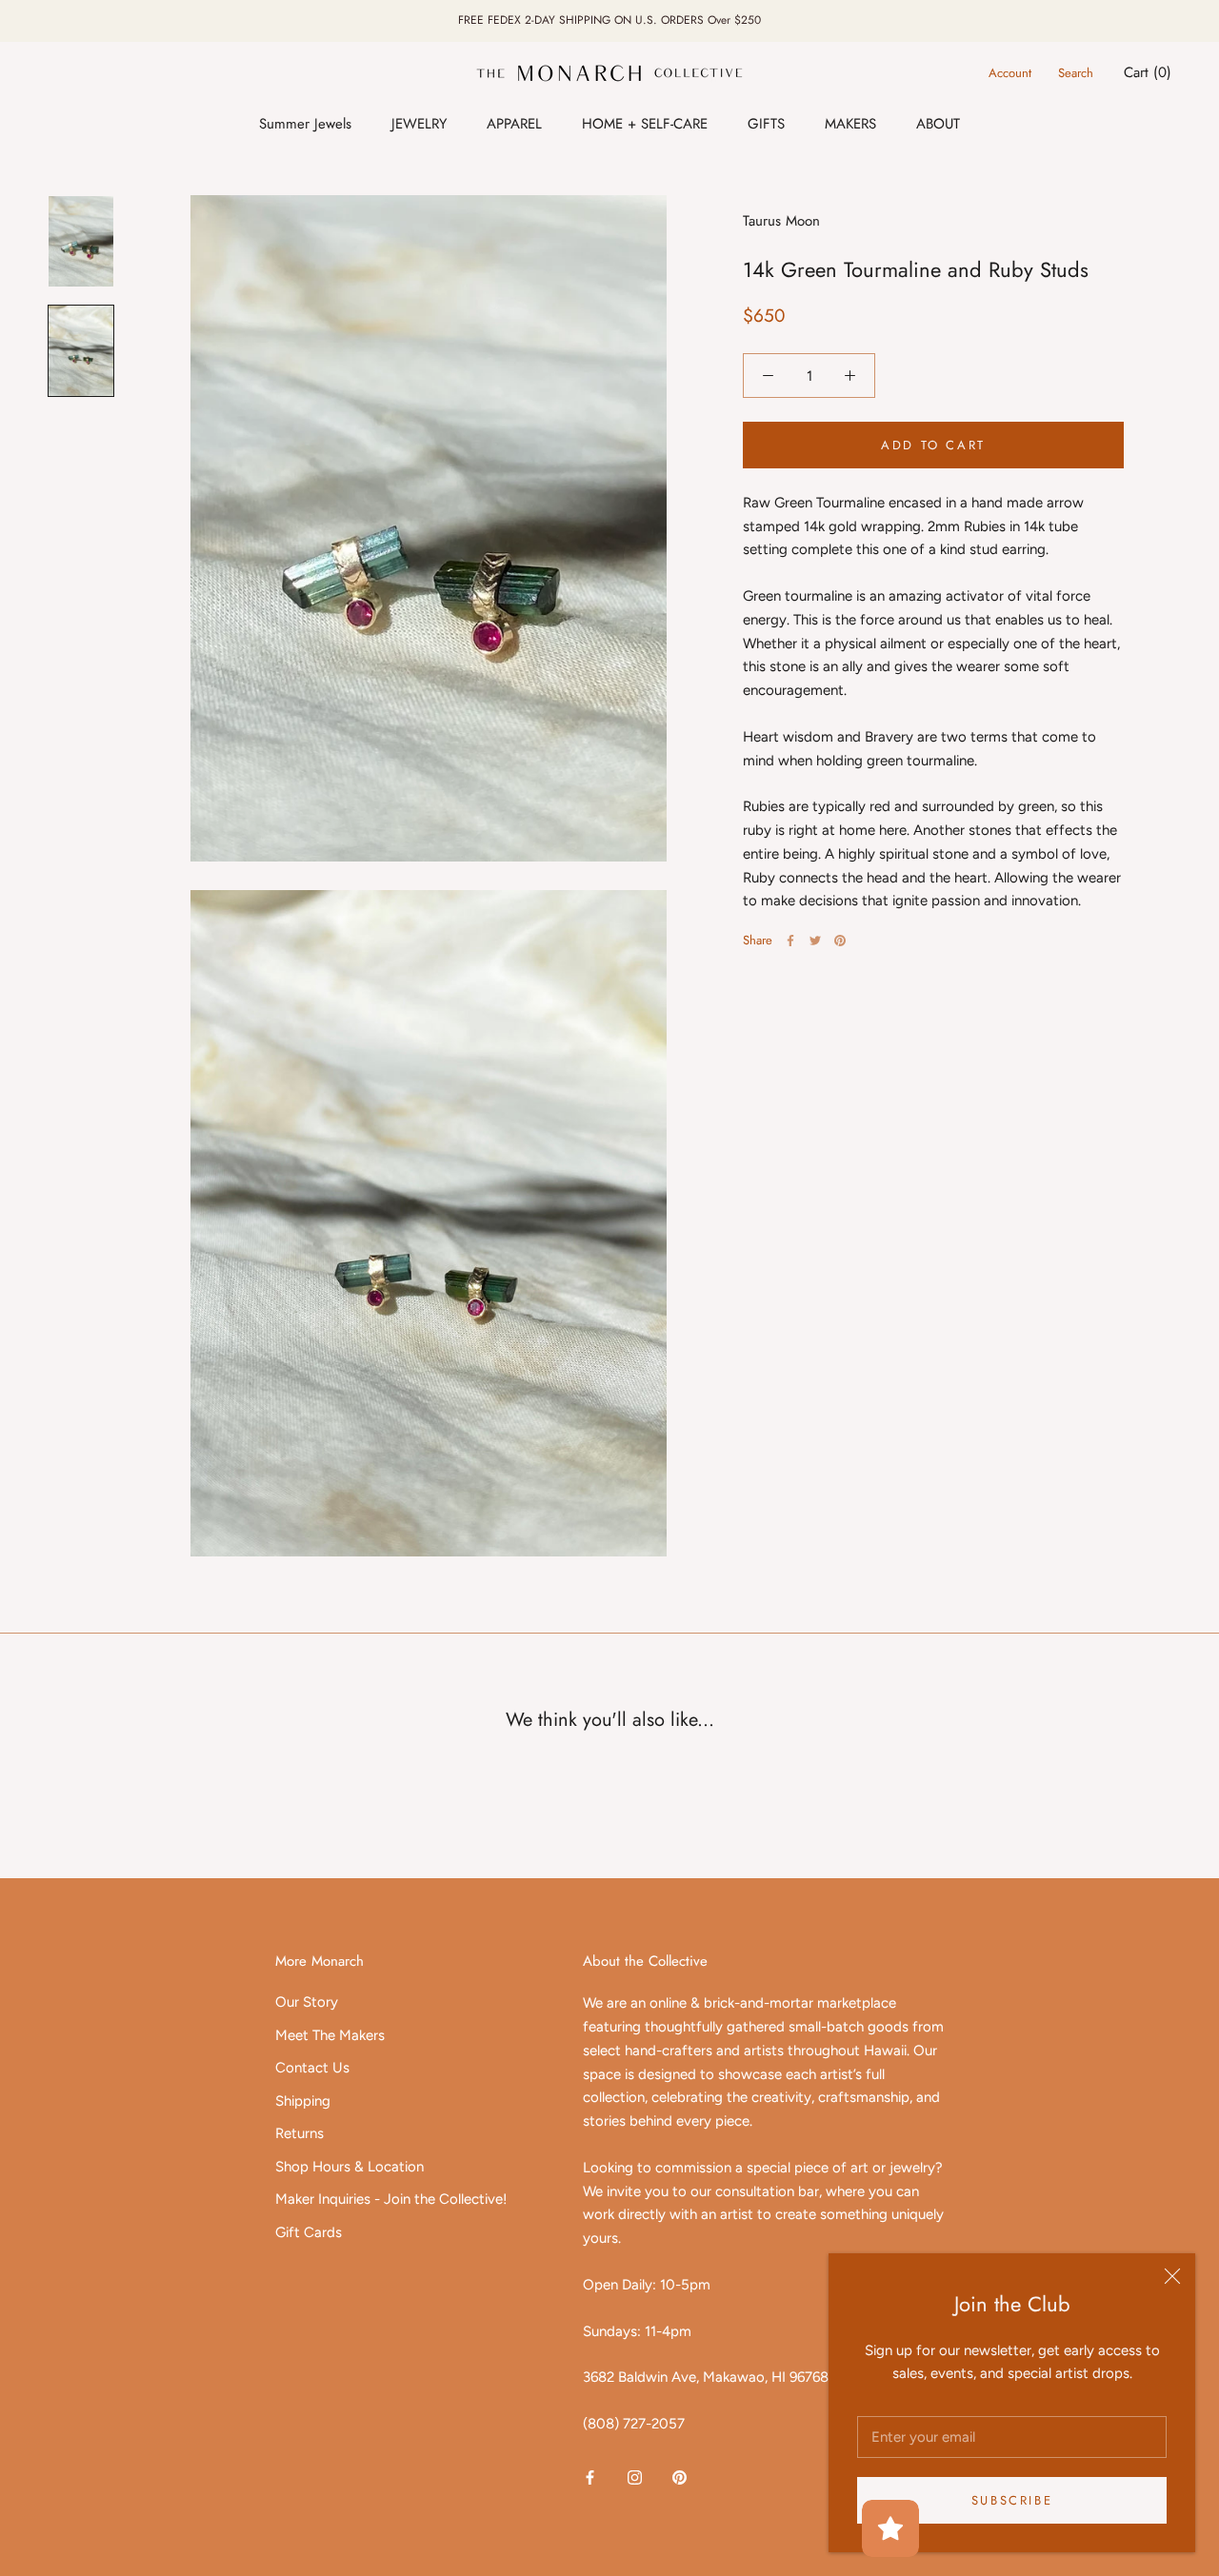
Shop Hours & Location (350, 2167)
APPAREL (514, 124)
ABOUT (938, 124)
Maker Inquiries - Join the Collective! (391, 2199)
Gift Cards (309, 2232)
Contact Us (312, 2068)
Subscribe (1012, 2500)
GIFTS (766, 124)
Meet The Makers (330, 2035)
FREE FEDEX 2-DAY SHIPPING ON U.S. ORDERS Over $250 (609, 20)
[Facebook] (790, 941)
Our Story (307, 2002)
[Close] (1172, 2276)
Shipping (303, 2101)
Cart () (1148, 72)
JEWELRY (419, 124)
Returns (300, 2133)
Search (1076, 73)
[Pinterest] (840, 941)
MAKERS (850, 124)
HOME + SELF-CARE (645, 124)
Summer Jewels (305, 124)
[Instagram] (635, 2477)
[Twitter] (815, 941)
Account (1010, 73)
